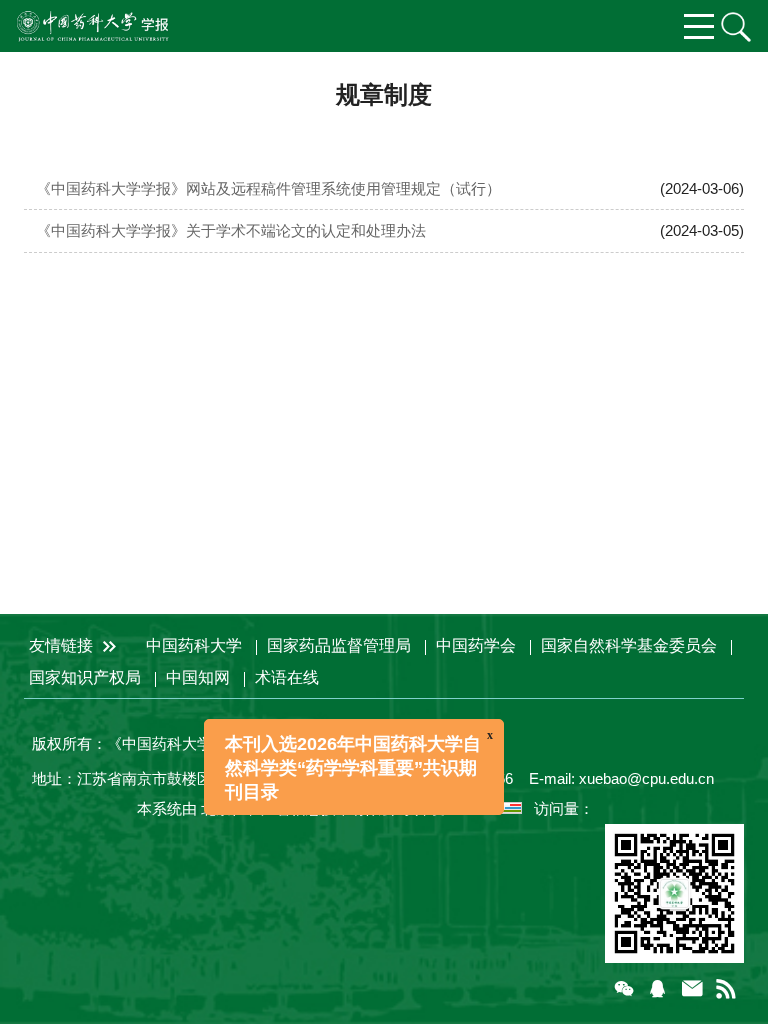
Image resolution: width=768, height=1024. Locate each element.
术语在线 (287, 677)
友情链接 (63, 645)
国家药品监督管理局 (339, 645)
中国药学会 (476, 645)
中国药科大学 (194, 645)
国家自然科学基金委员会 (629, 645)
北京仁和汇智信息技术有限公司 (306, 808)
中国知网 (198, 677)
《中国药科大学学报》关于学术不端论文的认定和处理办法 (231, 230)
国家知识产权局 (85, 677)
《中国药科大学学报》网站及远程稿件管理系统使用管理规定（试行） (268, 188)
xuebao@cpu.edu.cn (646, 778)
